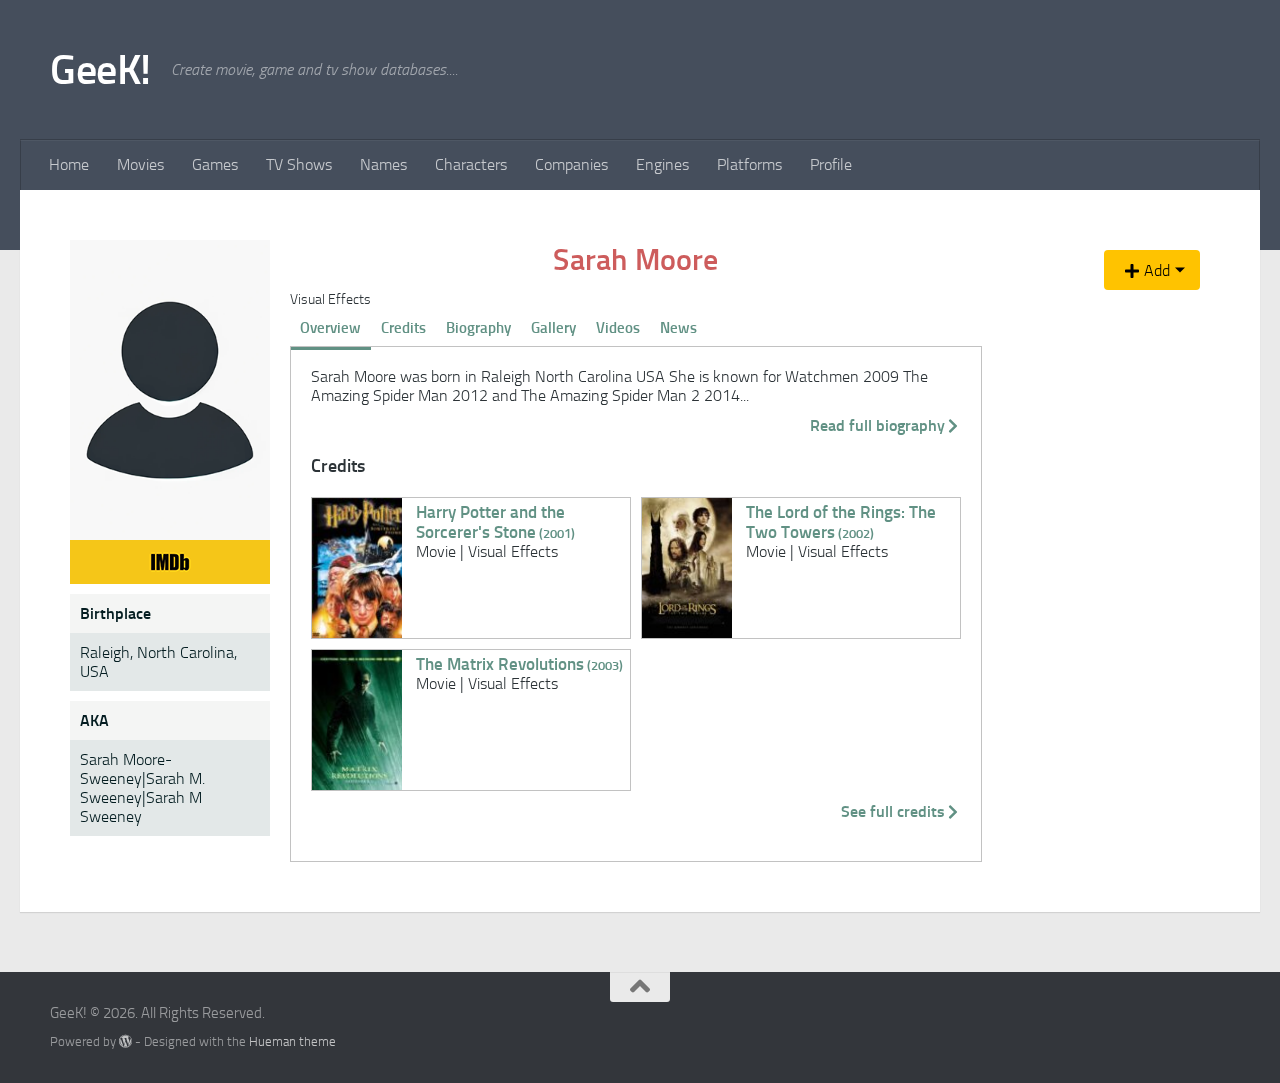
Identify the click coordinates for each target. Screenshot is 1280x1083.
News (678, 328)
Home (69, 164)
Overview (330, 328)
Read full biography (877, 425)
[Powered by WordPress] (125, 1041)
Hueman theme (292, 1041)
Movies (140, 164)
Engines (662, 164)
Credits (403, 328)
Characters (471, 164)
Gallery (553, 328)
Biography (478, 328)
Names (383, 164)
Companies (571, 164)
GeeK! (100, 70)
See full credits (893, 811)
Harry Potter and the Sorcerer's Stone (495, 522)
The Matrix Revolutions (519, 664)
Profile (831, 164)
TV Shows (299, 164)
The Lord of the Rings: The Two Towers (841, 522)
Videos (618, 328)
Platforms (749, 164)
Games (215, 164)
